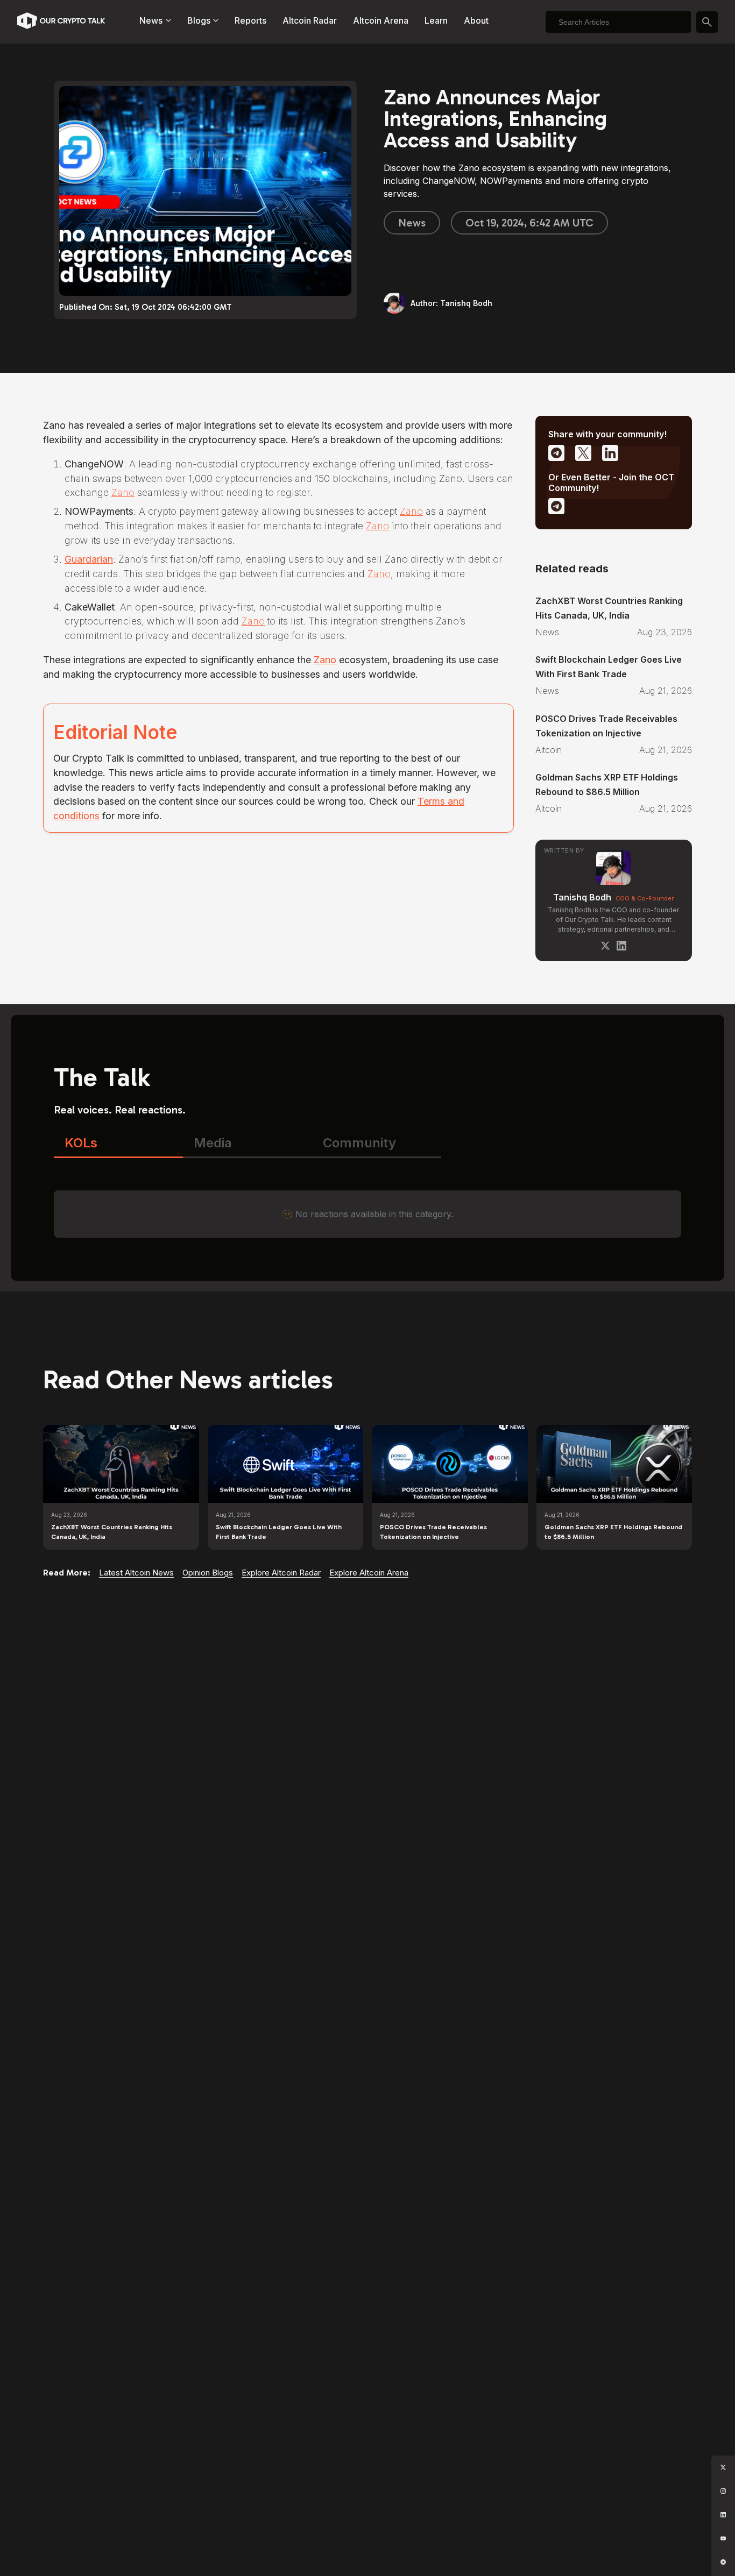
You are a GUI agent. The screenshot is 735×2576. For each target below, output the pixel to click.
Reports (250, 20)
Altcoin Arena (381, 20)
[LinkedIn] (621, 946)
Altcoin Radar (310, 20)
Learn (436, 20)
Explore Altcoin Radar (281, 1573)
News (412, 223)
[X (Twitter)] (605, 946)
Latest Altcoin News (136, 1573)
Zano (123, 492)
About (476, 20)
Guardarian (89, 559)
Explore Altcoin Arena (369, 1573)
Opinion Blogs (208, 1573)
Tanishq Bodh (582, 897)
